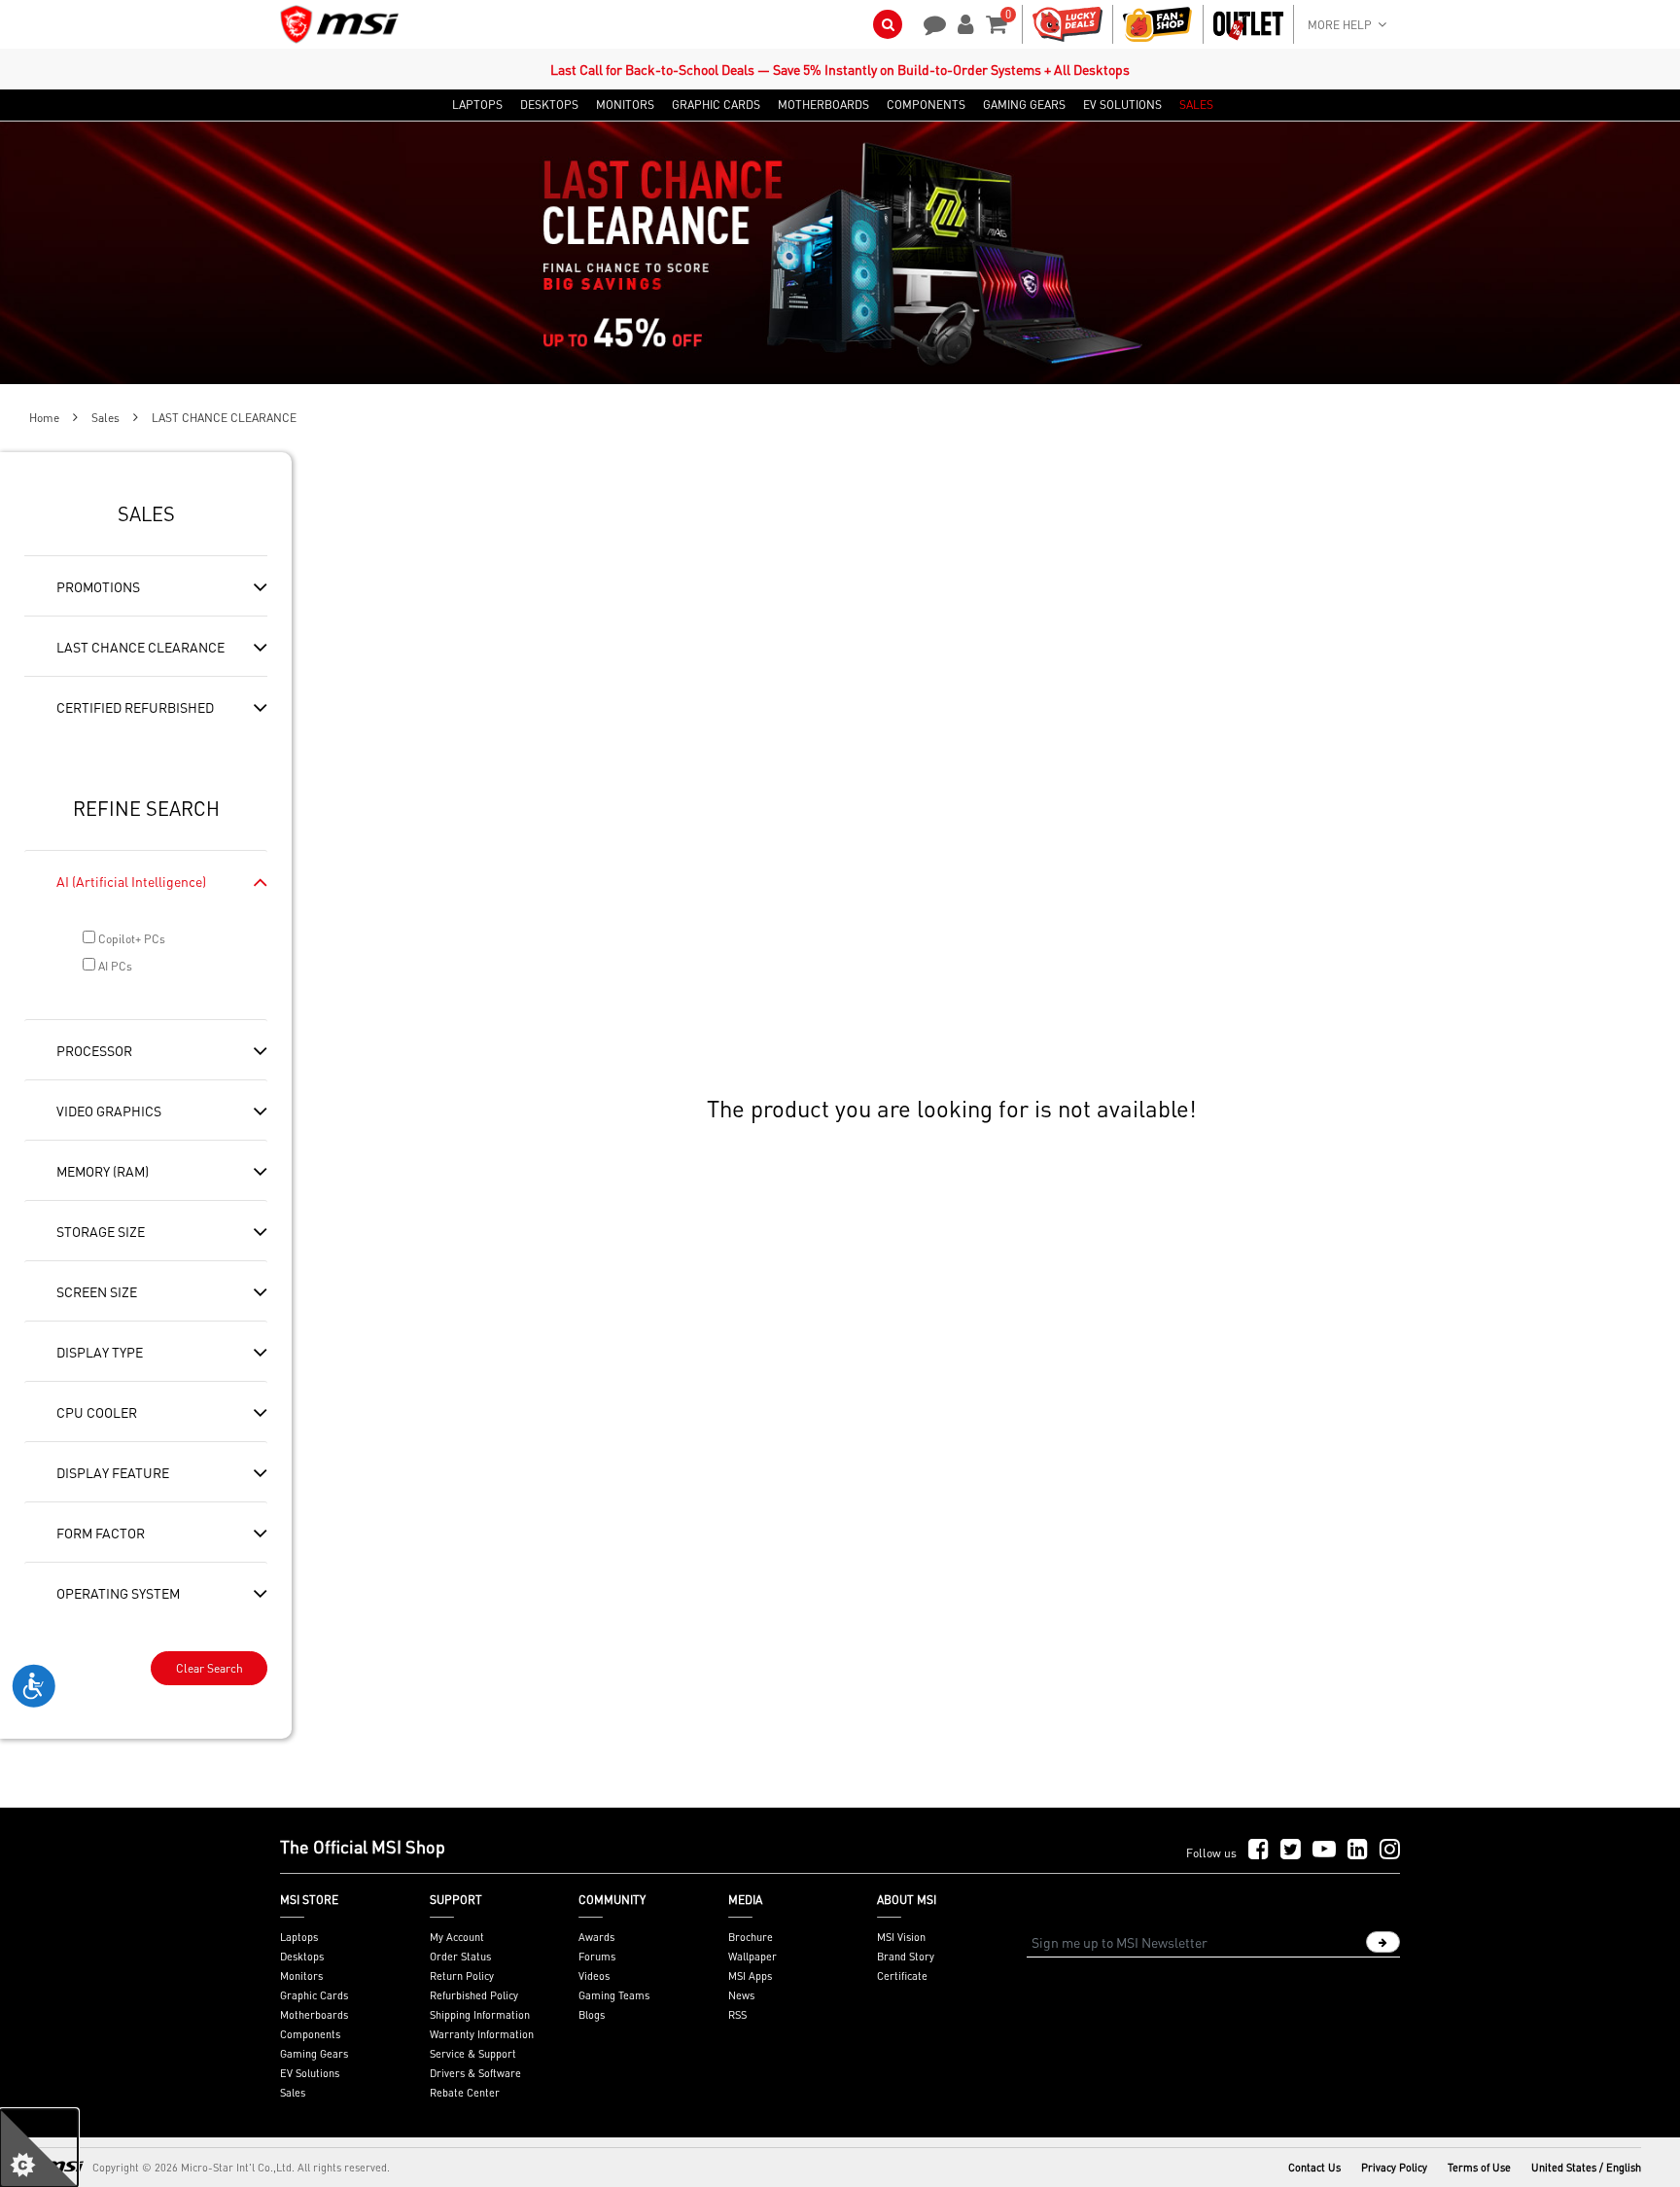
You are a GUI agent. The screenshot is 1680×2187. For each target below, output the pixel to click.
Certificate (902, 1976)
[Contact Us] (928, 22)
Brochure (751, 1937)
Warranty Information (482, 2034)
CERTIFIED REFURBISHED (135, 707)
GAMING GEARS (1024, 105)
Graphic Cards (314, 1995)
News (741, 1995)
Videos (594, 1976)
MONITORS (625, 105)
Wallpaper (752, 1957)
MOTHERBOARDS (823, 105)
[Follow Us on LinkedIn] (1358, 1850)
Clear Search (210, 1668)
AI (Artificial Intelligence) (131, 881)
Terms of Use (1479, 2168)
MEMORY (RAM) (103, 1171)
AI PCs (114, 966)
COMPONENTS (926, 105)
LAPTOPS (477, 105)
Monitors (301, 1976)
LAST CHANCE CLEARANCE (140, 647)
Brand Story (906, 1957)
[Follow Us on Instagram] (1390, 1850)
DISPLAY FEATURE (113, 1472)
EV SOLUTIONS (1122, 105)
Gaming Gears (314, 2054)
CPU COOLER (97, 1412)
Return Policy (462, 1976)
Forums (597, 1957)
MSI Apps (750, 1976)
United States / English (1586, 2168)
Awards (596, 1937)
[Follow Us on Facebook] (1259, 1850)
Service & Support (473, 2054)
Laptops (299, 1937)
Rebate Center (465, 2093)
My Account (457, 1937)
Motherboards (314, 2015)
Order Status (460, 1957)
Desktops (302, 1957)
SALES (1196, 105)
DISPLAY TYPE (100, 1352)
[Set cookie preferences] (39, 2148)
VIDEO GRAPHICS (109, 1111)
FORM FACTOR (101, 1533)
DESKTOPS (549, 105)
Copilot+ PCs (130, 939)
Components (310, 2034)
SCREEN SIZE (97, 1291)
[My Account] (962, 22)
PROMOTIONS (98, 586)
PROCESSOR (94, 1050)
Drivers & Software (475, 2073)
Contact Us (1314, 2168)
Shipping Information (480, 2015)
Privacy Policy (1394, 2168)
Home (44, 418)
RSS (737, 2015)
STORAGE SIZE (101, 1231)
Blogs (592, 2015)
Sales (105, 418)
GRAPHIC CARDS (716, 105)
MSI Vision (901, 1937)
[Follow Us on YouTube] (1324, 1850)
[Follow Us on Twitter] (1291, 1850)
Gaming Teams (614, 1995)
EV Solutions (310, 2073)
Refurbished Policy (474, 1995)
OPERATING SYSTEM (118, 1593)
